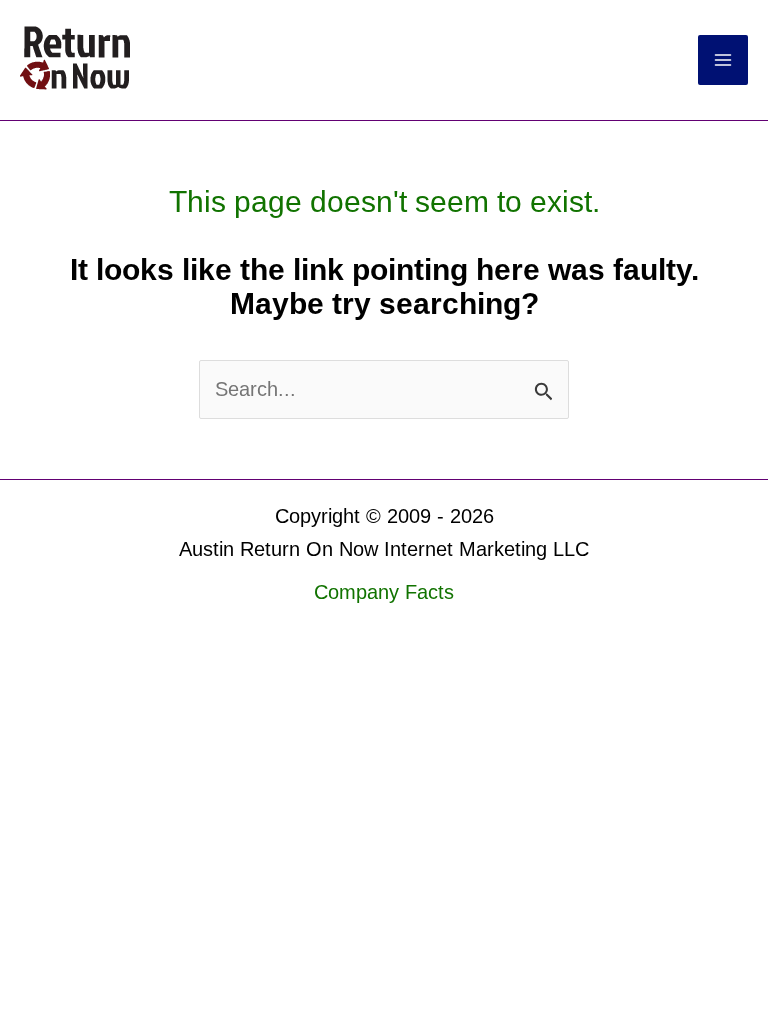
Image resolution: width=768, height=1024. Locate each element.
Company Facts (384, 592)
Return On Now (231, 59)
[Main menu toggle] (723, 60)
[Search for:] (384, 389)
